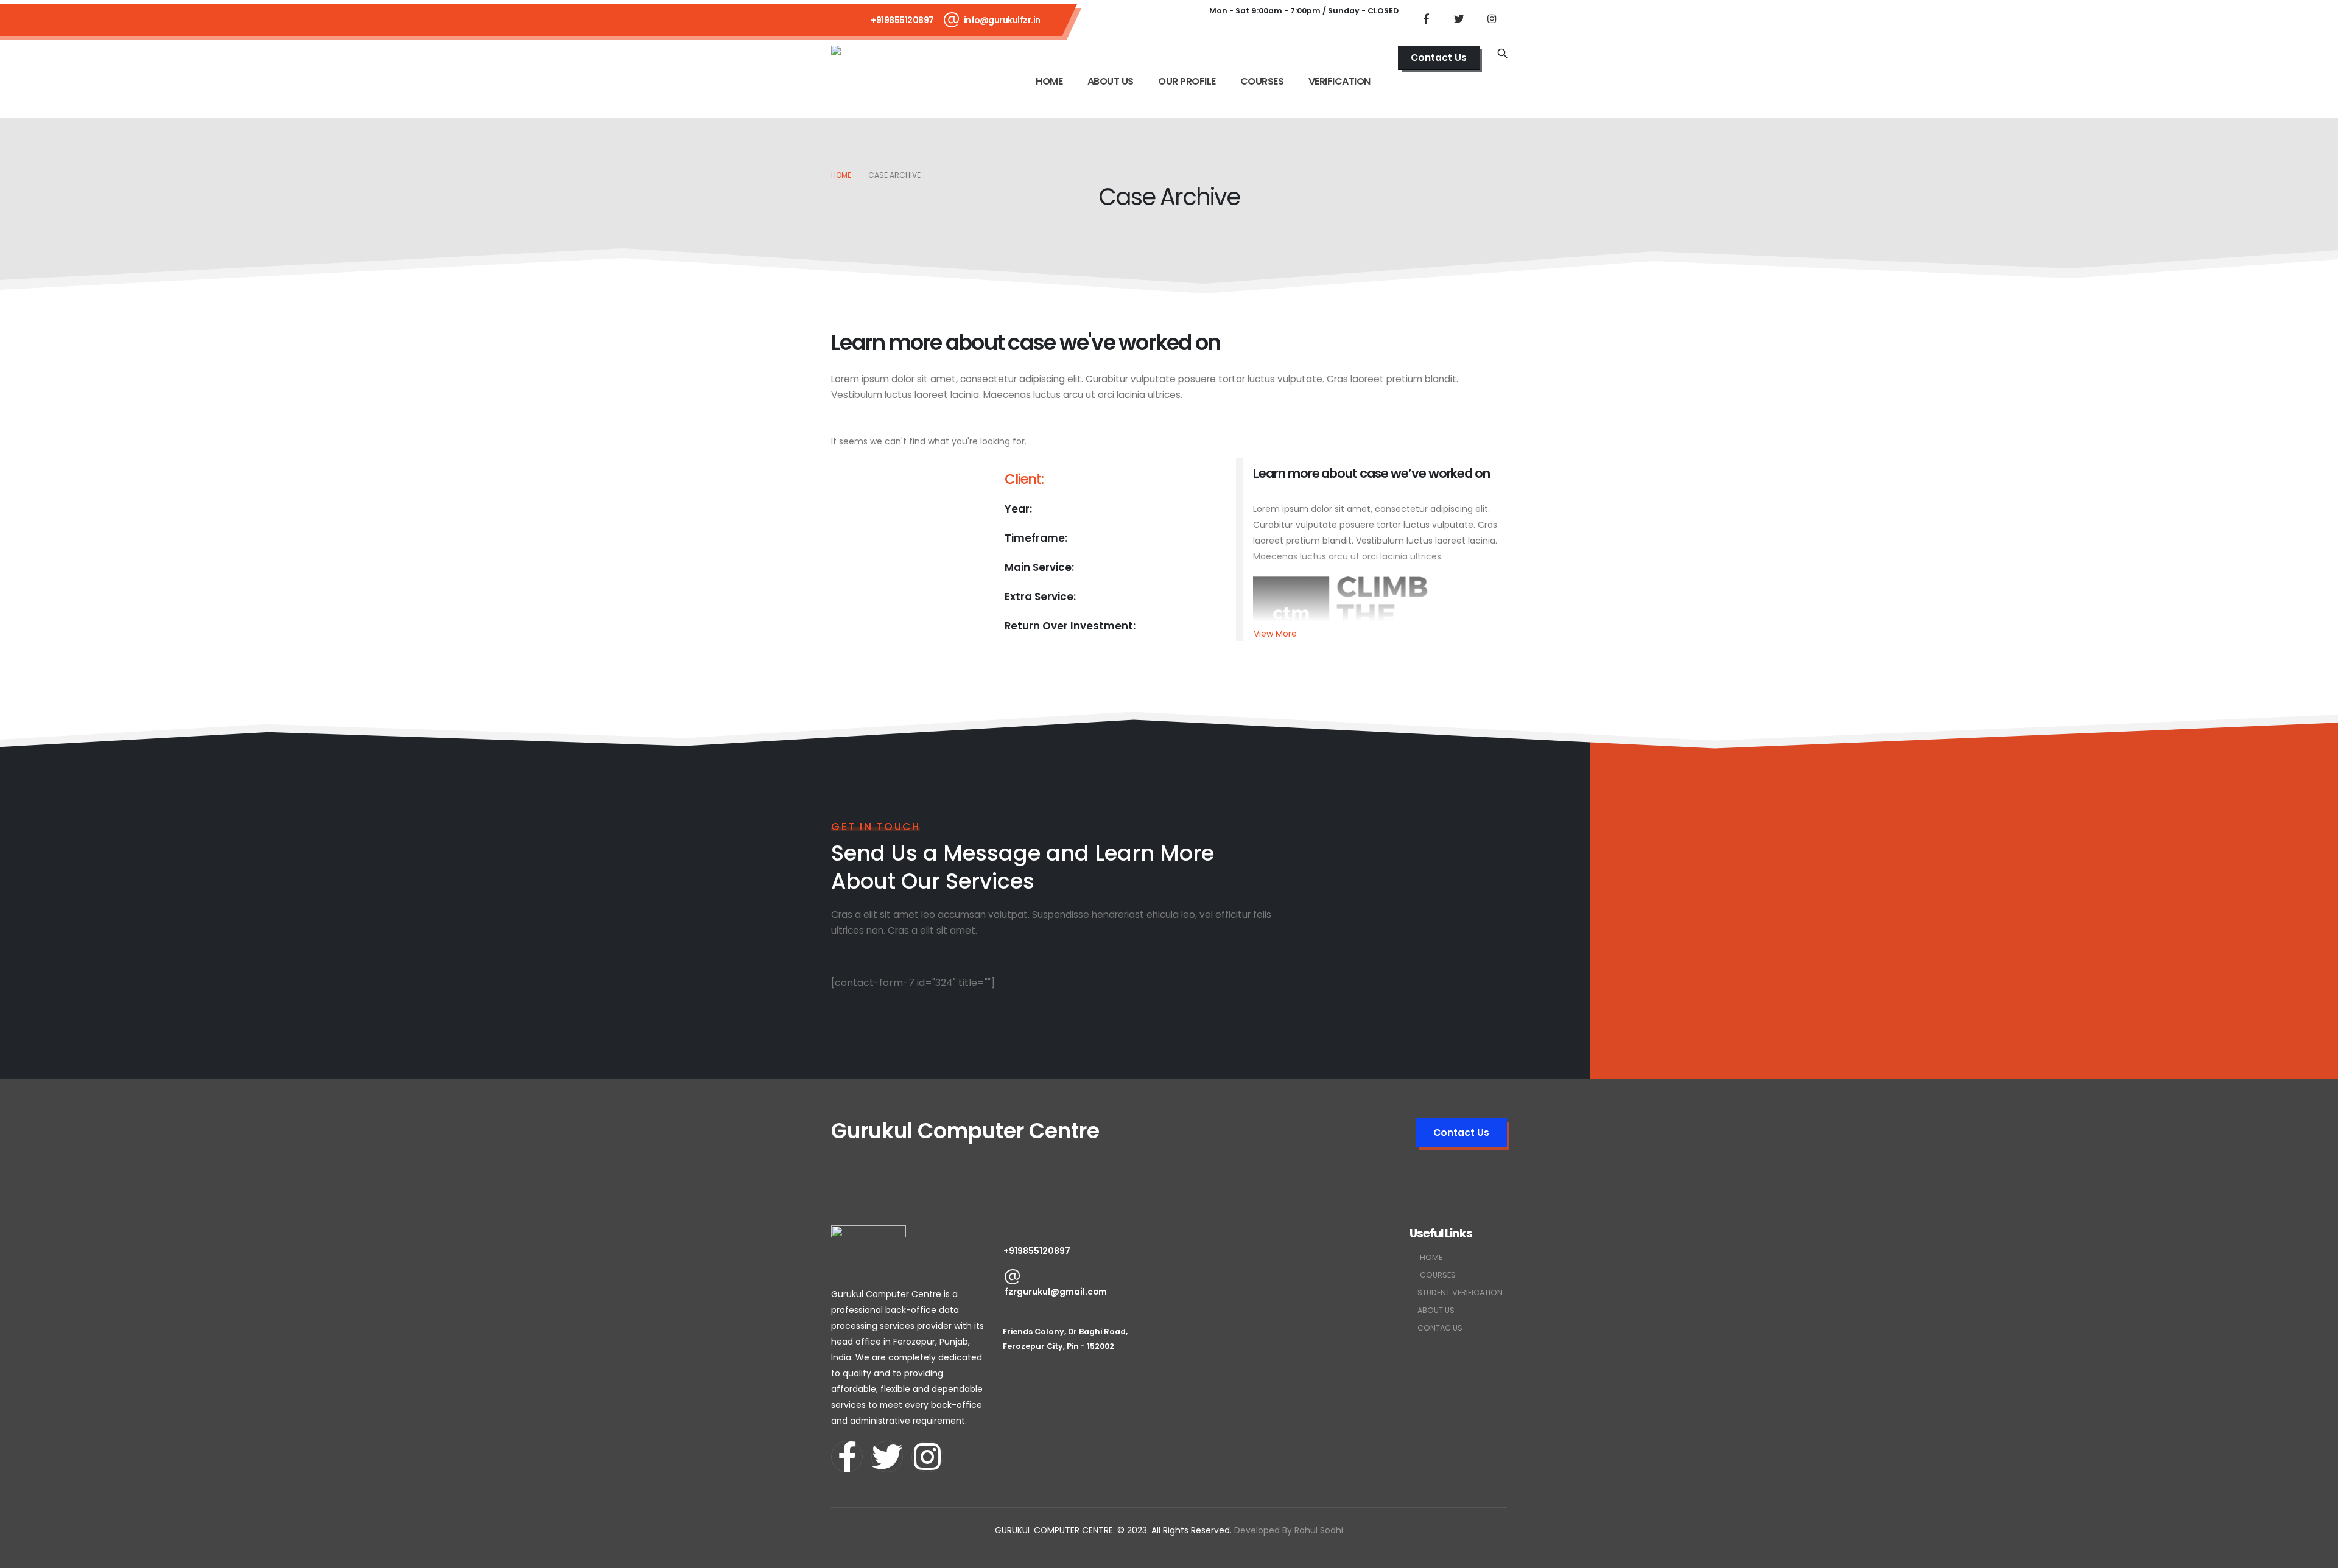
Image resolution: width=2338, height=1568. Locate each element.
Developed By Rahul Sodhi (1289, 1530)
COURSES (1262, 81)
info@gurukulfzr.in (1002, 20)
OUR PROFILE (1187, 81)
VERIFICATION (1339, 81)
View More (1275, 634)
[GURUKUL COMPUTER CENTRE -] (871, 61)
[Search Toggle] (1502, 54)
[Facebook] (1426, 18)
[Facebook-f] (847, 1457)
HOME (1049, 81)
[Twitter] (1459, 18)
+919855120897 (902, 20)
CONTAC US (1440, 1328)
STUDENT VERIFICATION (1460, 1293)
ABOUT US (1111, 81)
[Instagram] (1492, 18)
